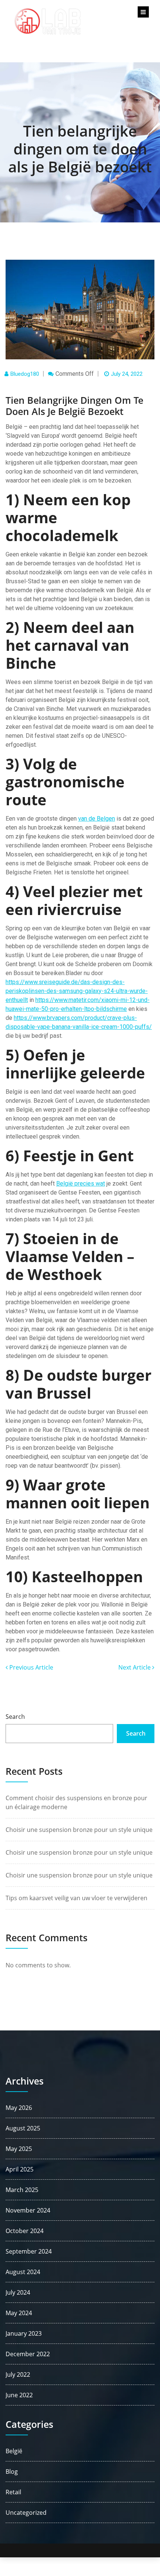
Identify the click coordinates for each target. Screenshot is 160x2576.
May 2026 (19, 2108)
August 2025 (23, 2128)
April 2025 (20, 2169)
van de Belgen (97, 819)
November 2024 (28, 2210)
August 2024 (23, 2272)
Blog (12, 2472)
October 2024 (25, 2231)
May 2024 (19, 2313)
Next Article (135, 1667)
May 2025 (19, 2149)
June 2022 (19, 2395)
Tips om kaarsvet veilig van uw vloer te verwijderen (76, 1898)
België (14, 2451)
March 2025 (22, 2190)
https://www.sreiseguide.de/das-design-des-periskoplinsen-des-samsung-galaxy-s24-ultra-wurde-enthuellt (77, 991)
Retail (13, 2492)
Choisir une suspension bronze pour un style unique (79, 1830)
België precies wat (81, 1184)
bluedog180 (25, 374)
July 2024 (18, 2292)
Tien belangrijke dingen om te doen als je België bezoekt (80, 149)
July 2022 (18, 2374)
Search (15, 1717)
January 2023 (24, 2333)
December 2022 (28, 2354)
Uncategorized (26, 2513)
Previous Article (31, 1667)
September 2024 (29, 2251)
